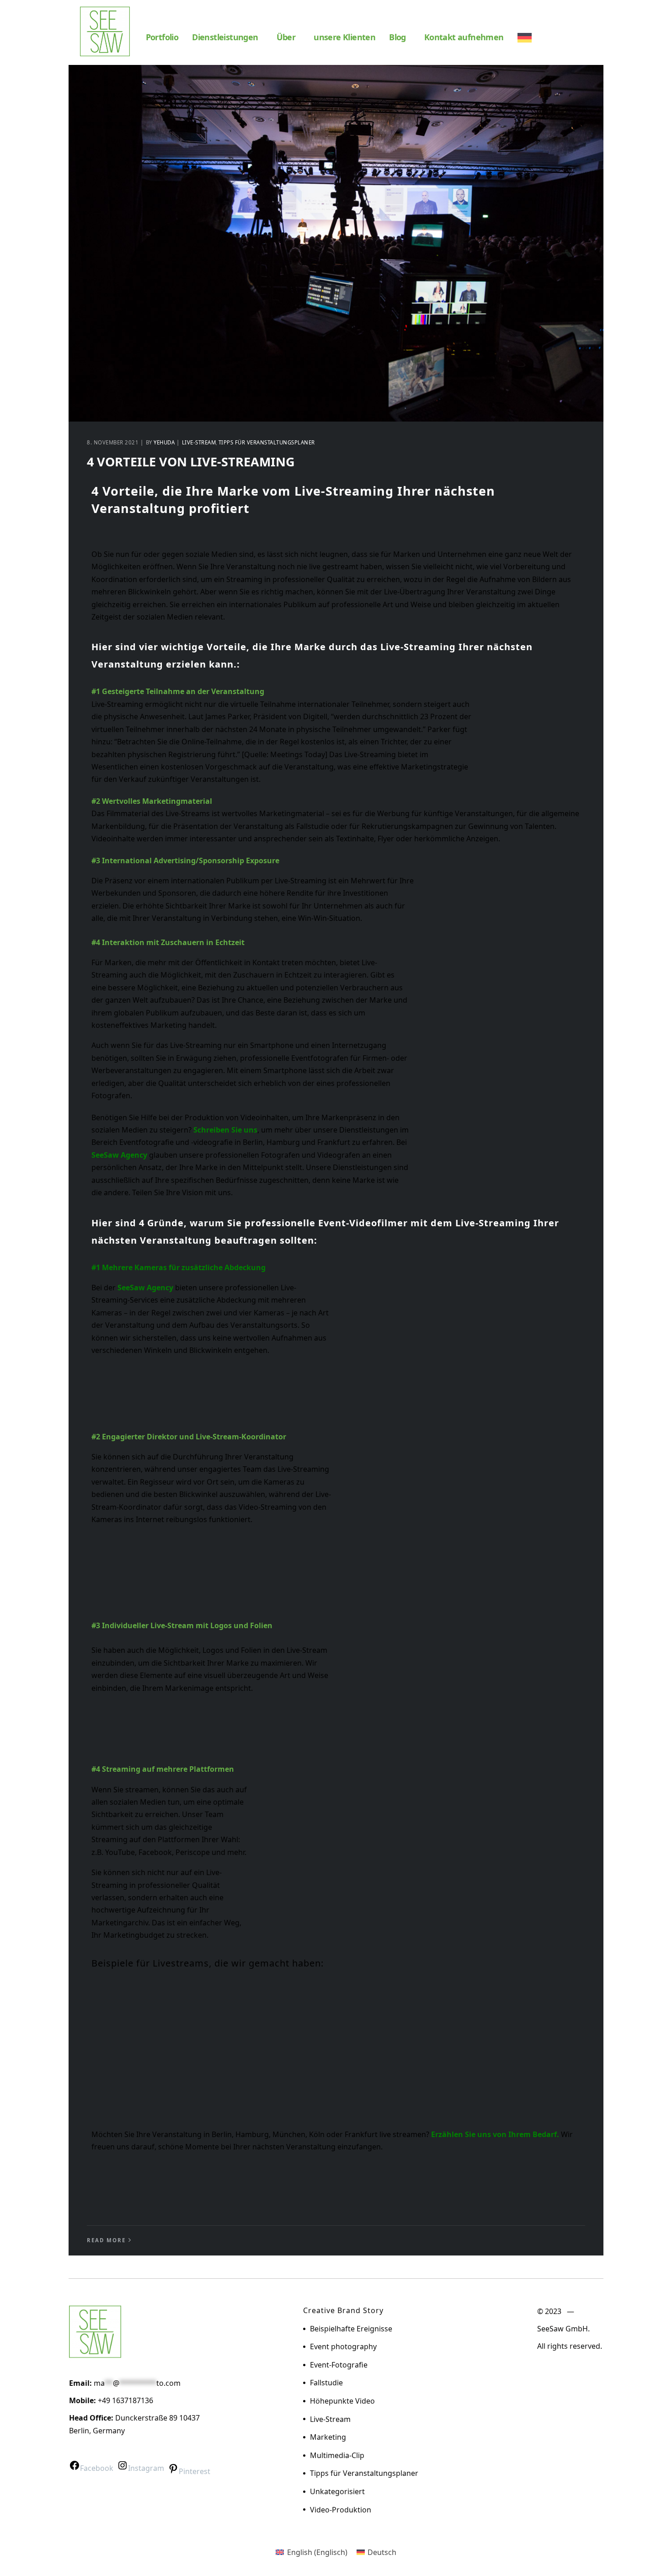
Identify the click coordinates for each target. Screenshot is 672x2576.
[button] (227, 37)
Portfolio (162, 37)
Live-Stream (199, 442)
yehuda (164, 442)
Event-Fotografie (339, 2365)
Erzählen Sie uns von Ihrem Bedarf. (495, 2134)
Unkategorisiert (337, 2491)
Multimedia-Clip (337, 2455)
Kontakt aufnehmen (464, 37)
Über (286, 37)
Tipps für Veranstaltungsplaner (267, 442)
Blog (397, 37)
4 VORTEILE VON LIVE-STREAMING (191, 462)
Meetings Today (298, 754)
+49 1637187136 (125, 2400)
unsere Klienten (344, 37)
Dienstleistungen (225, 37)
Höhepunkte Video (342, 2401)
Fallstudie (326, 2383)
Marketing (328, 2437)
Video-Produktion (341, 2510)
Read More (106, 2240)
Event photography (343, 2346)
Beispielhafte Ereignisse (351, 2329)
